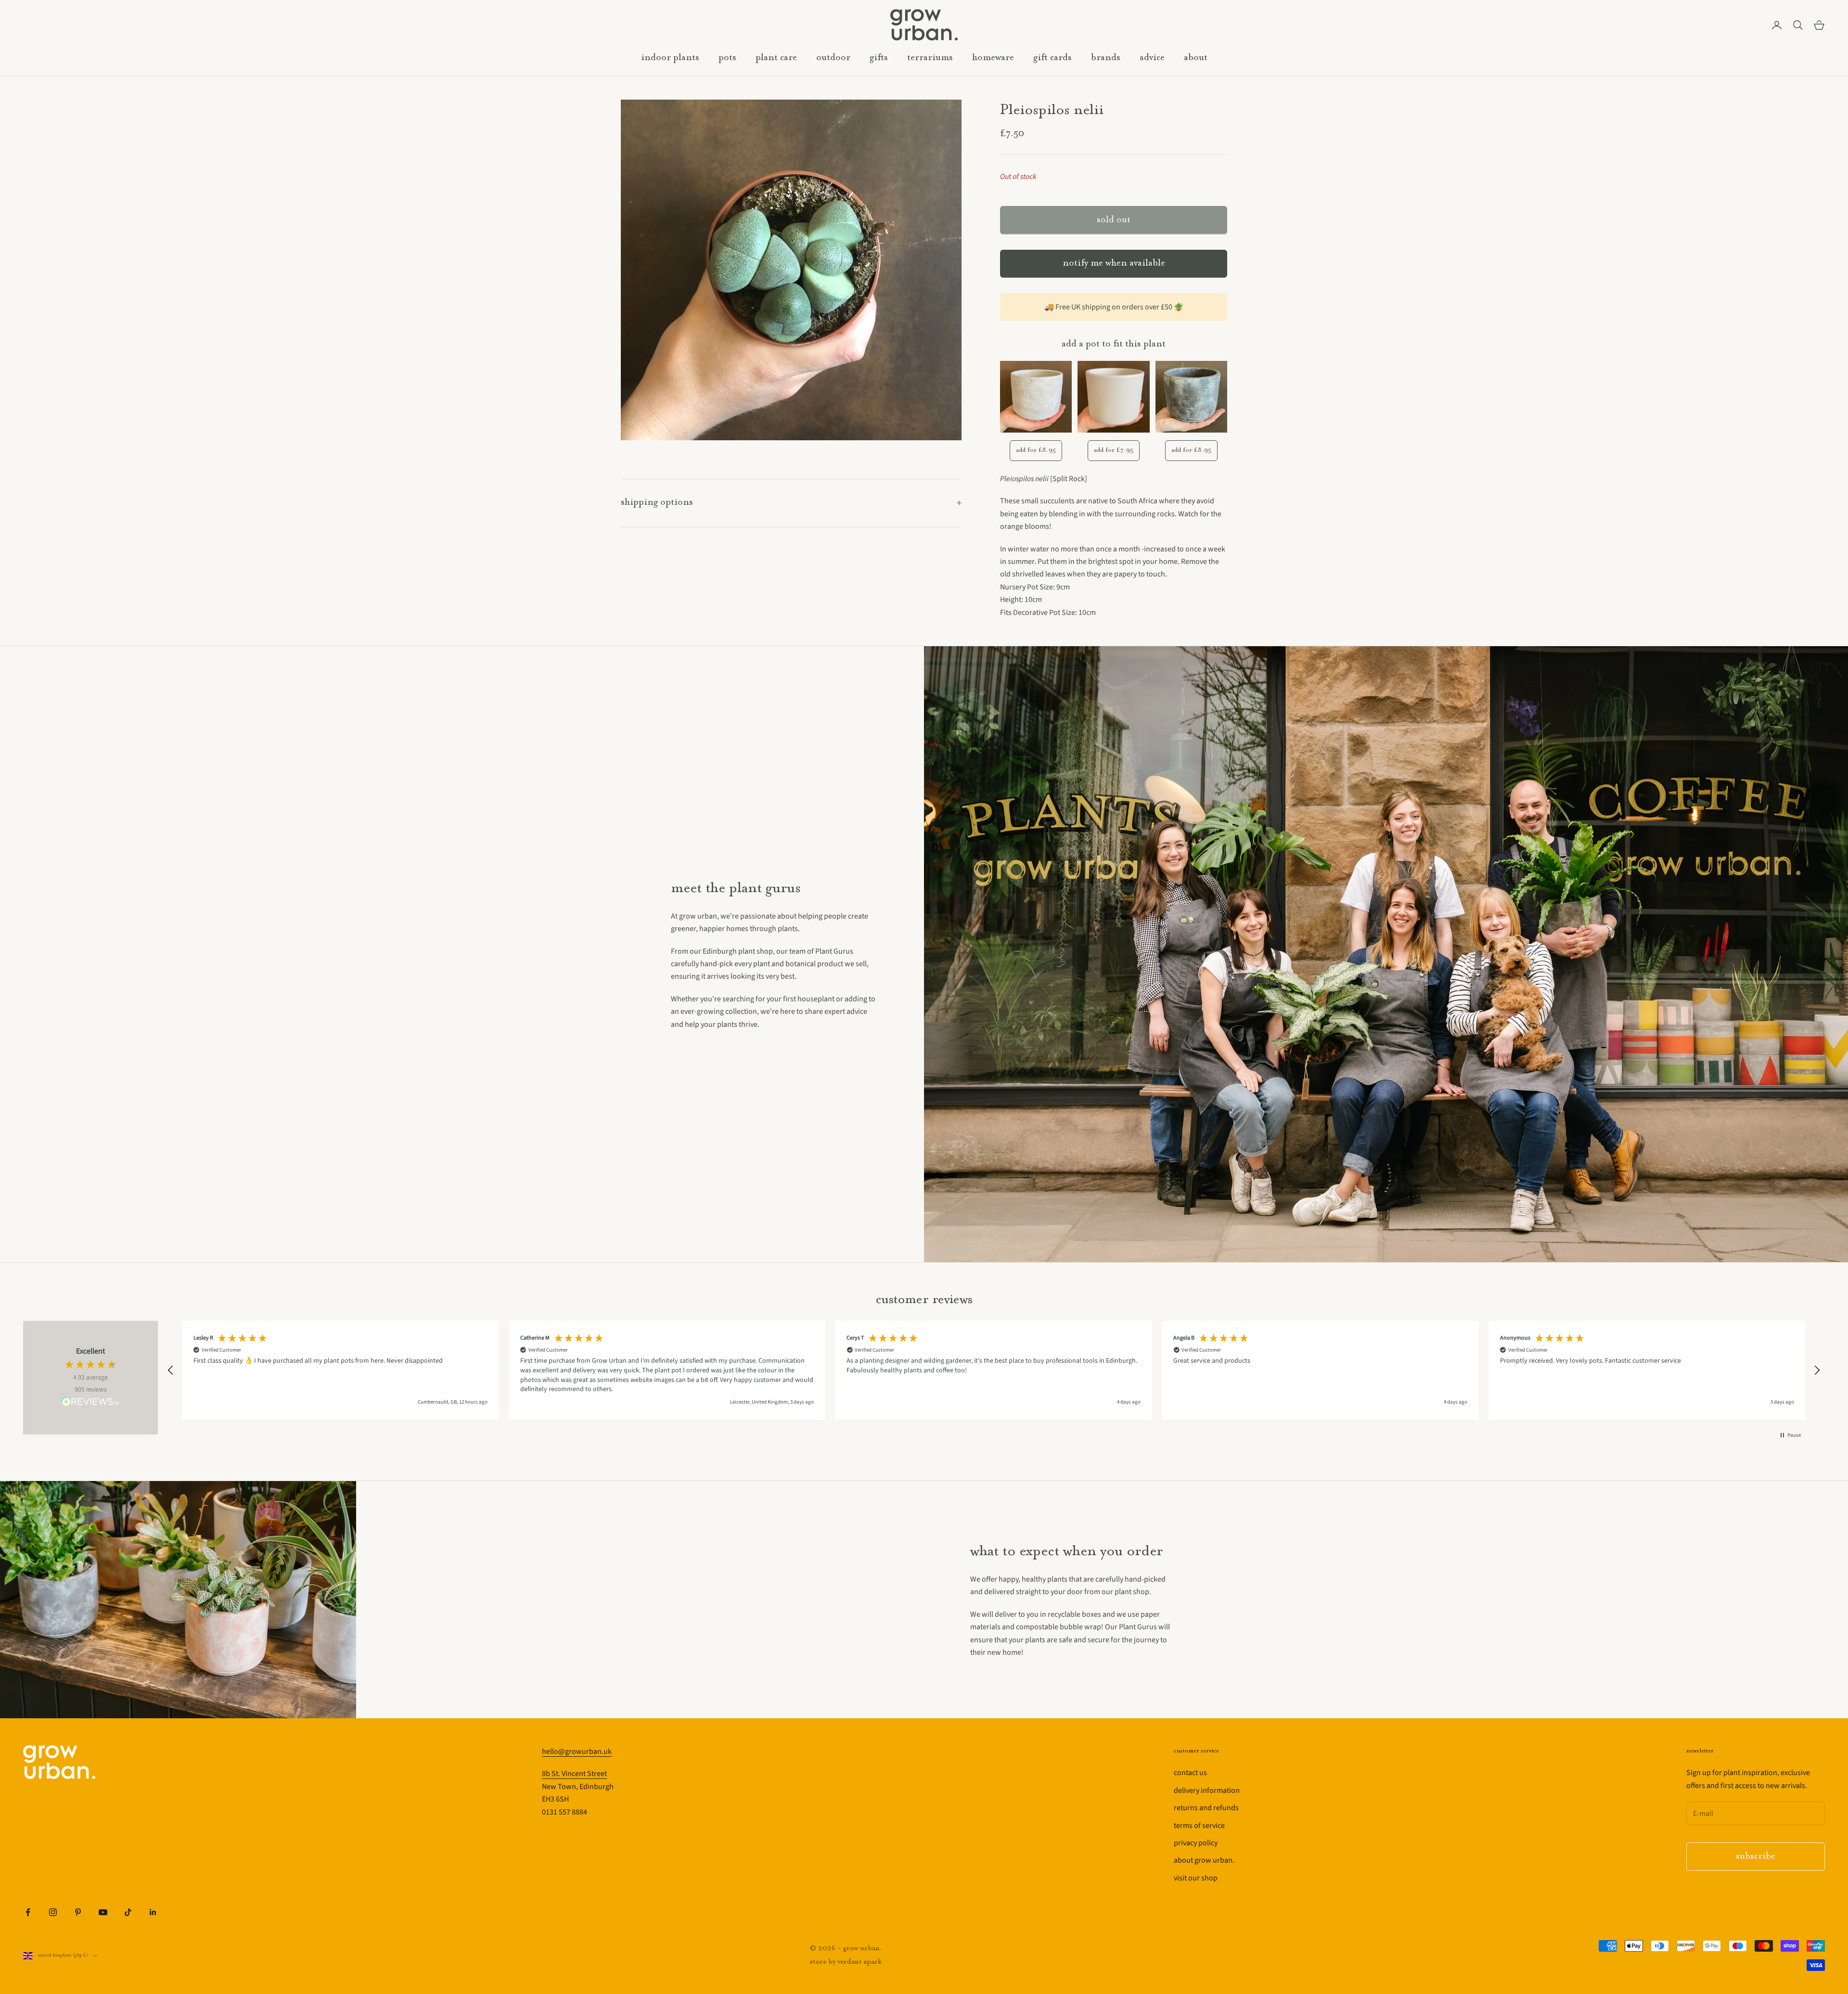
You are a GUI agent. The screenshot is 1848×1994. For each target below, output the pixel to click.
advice (1152, 58)
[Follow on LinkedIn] (153, 1912)
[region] (994, 1370)
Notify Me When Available (1114, 263)
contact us (1190, 1773)
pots (727, 58)
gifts (879, 58)
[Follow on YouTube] (103, 1912)
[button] (171, 1370)
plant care (776, 58)
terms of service (1199, 1826)
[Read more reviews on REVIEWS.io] (90, 1403)
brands (1106, 58)
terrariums (930, 58)
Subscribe (1756, 1857)
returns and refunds (1206, 1808)
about (1196, 58)
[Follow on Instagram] (53, 1912)
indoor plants (670, 58)
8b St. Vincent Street (574, 1774)
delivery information (1207, 1790)
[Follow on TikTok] (128, 1912)
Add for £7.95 (1114, 450)
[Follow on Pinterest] (78, 1912)
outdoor (833, 58)
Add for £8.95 (1036, 450)
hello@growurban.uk (577, 1751)
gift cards (1052, 58)
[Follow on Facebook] (28, 1912)
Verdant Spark (860, 1962)
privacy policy (1196, 1843)
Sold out (1114, 220)
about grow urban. (1204, 1860)
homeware (993, 58)
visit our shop (1196, 1878)
